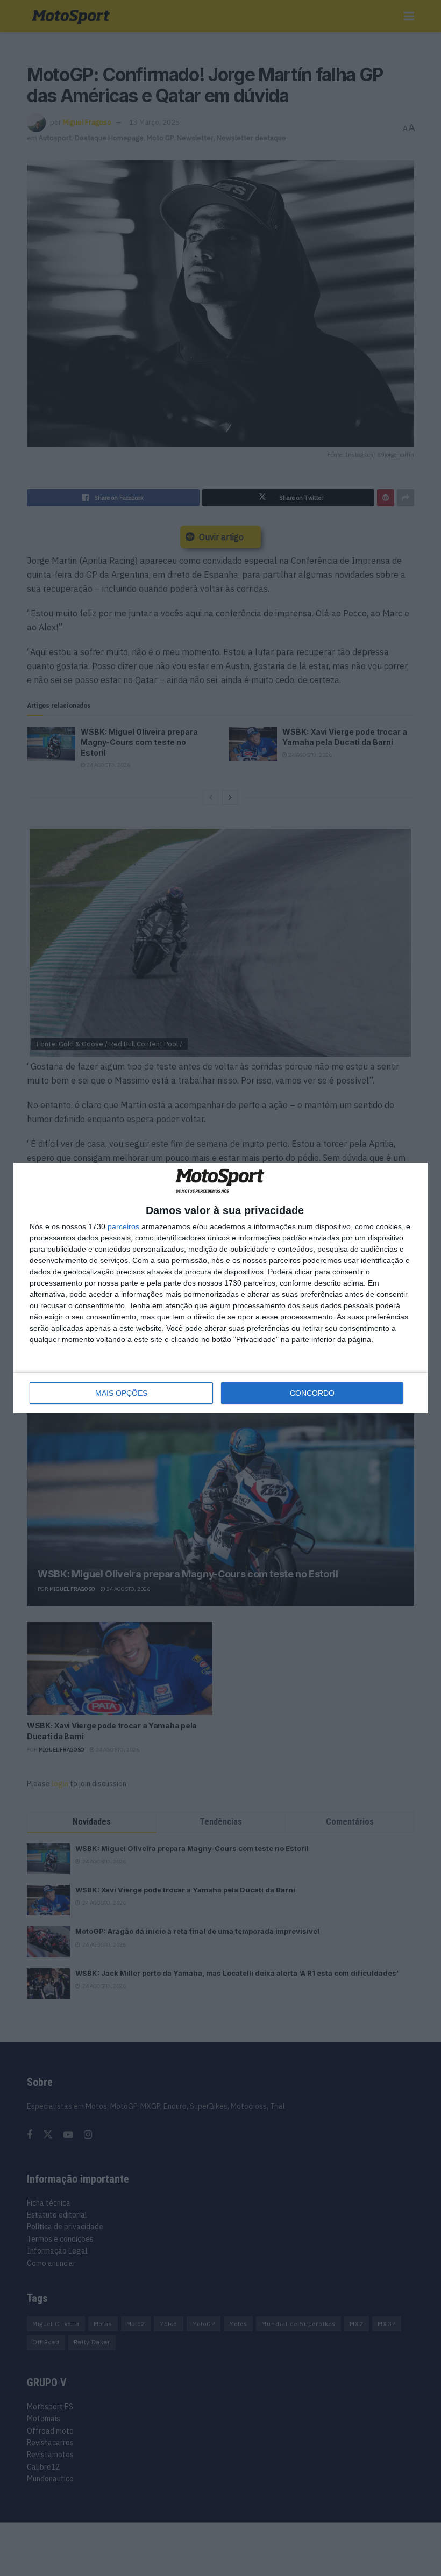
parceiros (123, 1226)
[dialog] (220, 1288)
